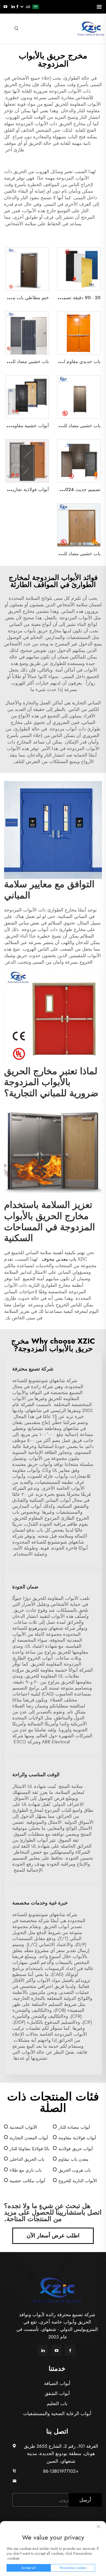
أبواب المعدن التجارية (29, 2138)
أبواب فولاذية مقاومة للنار (77, 2138)
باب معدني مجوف (58, 1259)
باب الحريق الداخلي (27, 2159)
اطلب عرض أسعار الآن (53, 2236)
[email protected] (61, 2481)
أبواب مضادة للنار (74, 2127)
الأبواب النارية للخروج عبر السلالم (78, 2181)
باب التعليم (57, 2403)
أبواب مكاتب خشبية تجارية (27, 2181)
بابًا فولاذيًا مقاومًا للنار (29, 2149)
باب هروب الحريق (75, 2170)
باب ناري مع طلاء (26, 2170)
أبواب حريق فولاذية (76, 2149)
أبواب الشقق (57, 2393)
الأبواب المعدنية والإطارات (23, 2127)
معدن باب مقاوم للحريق (74, 2160)
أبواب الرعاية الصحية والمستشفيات (57, 2413)
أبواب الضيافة (57, 2383)
